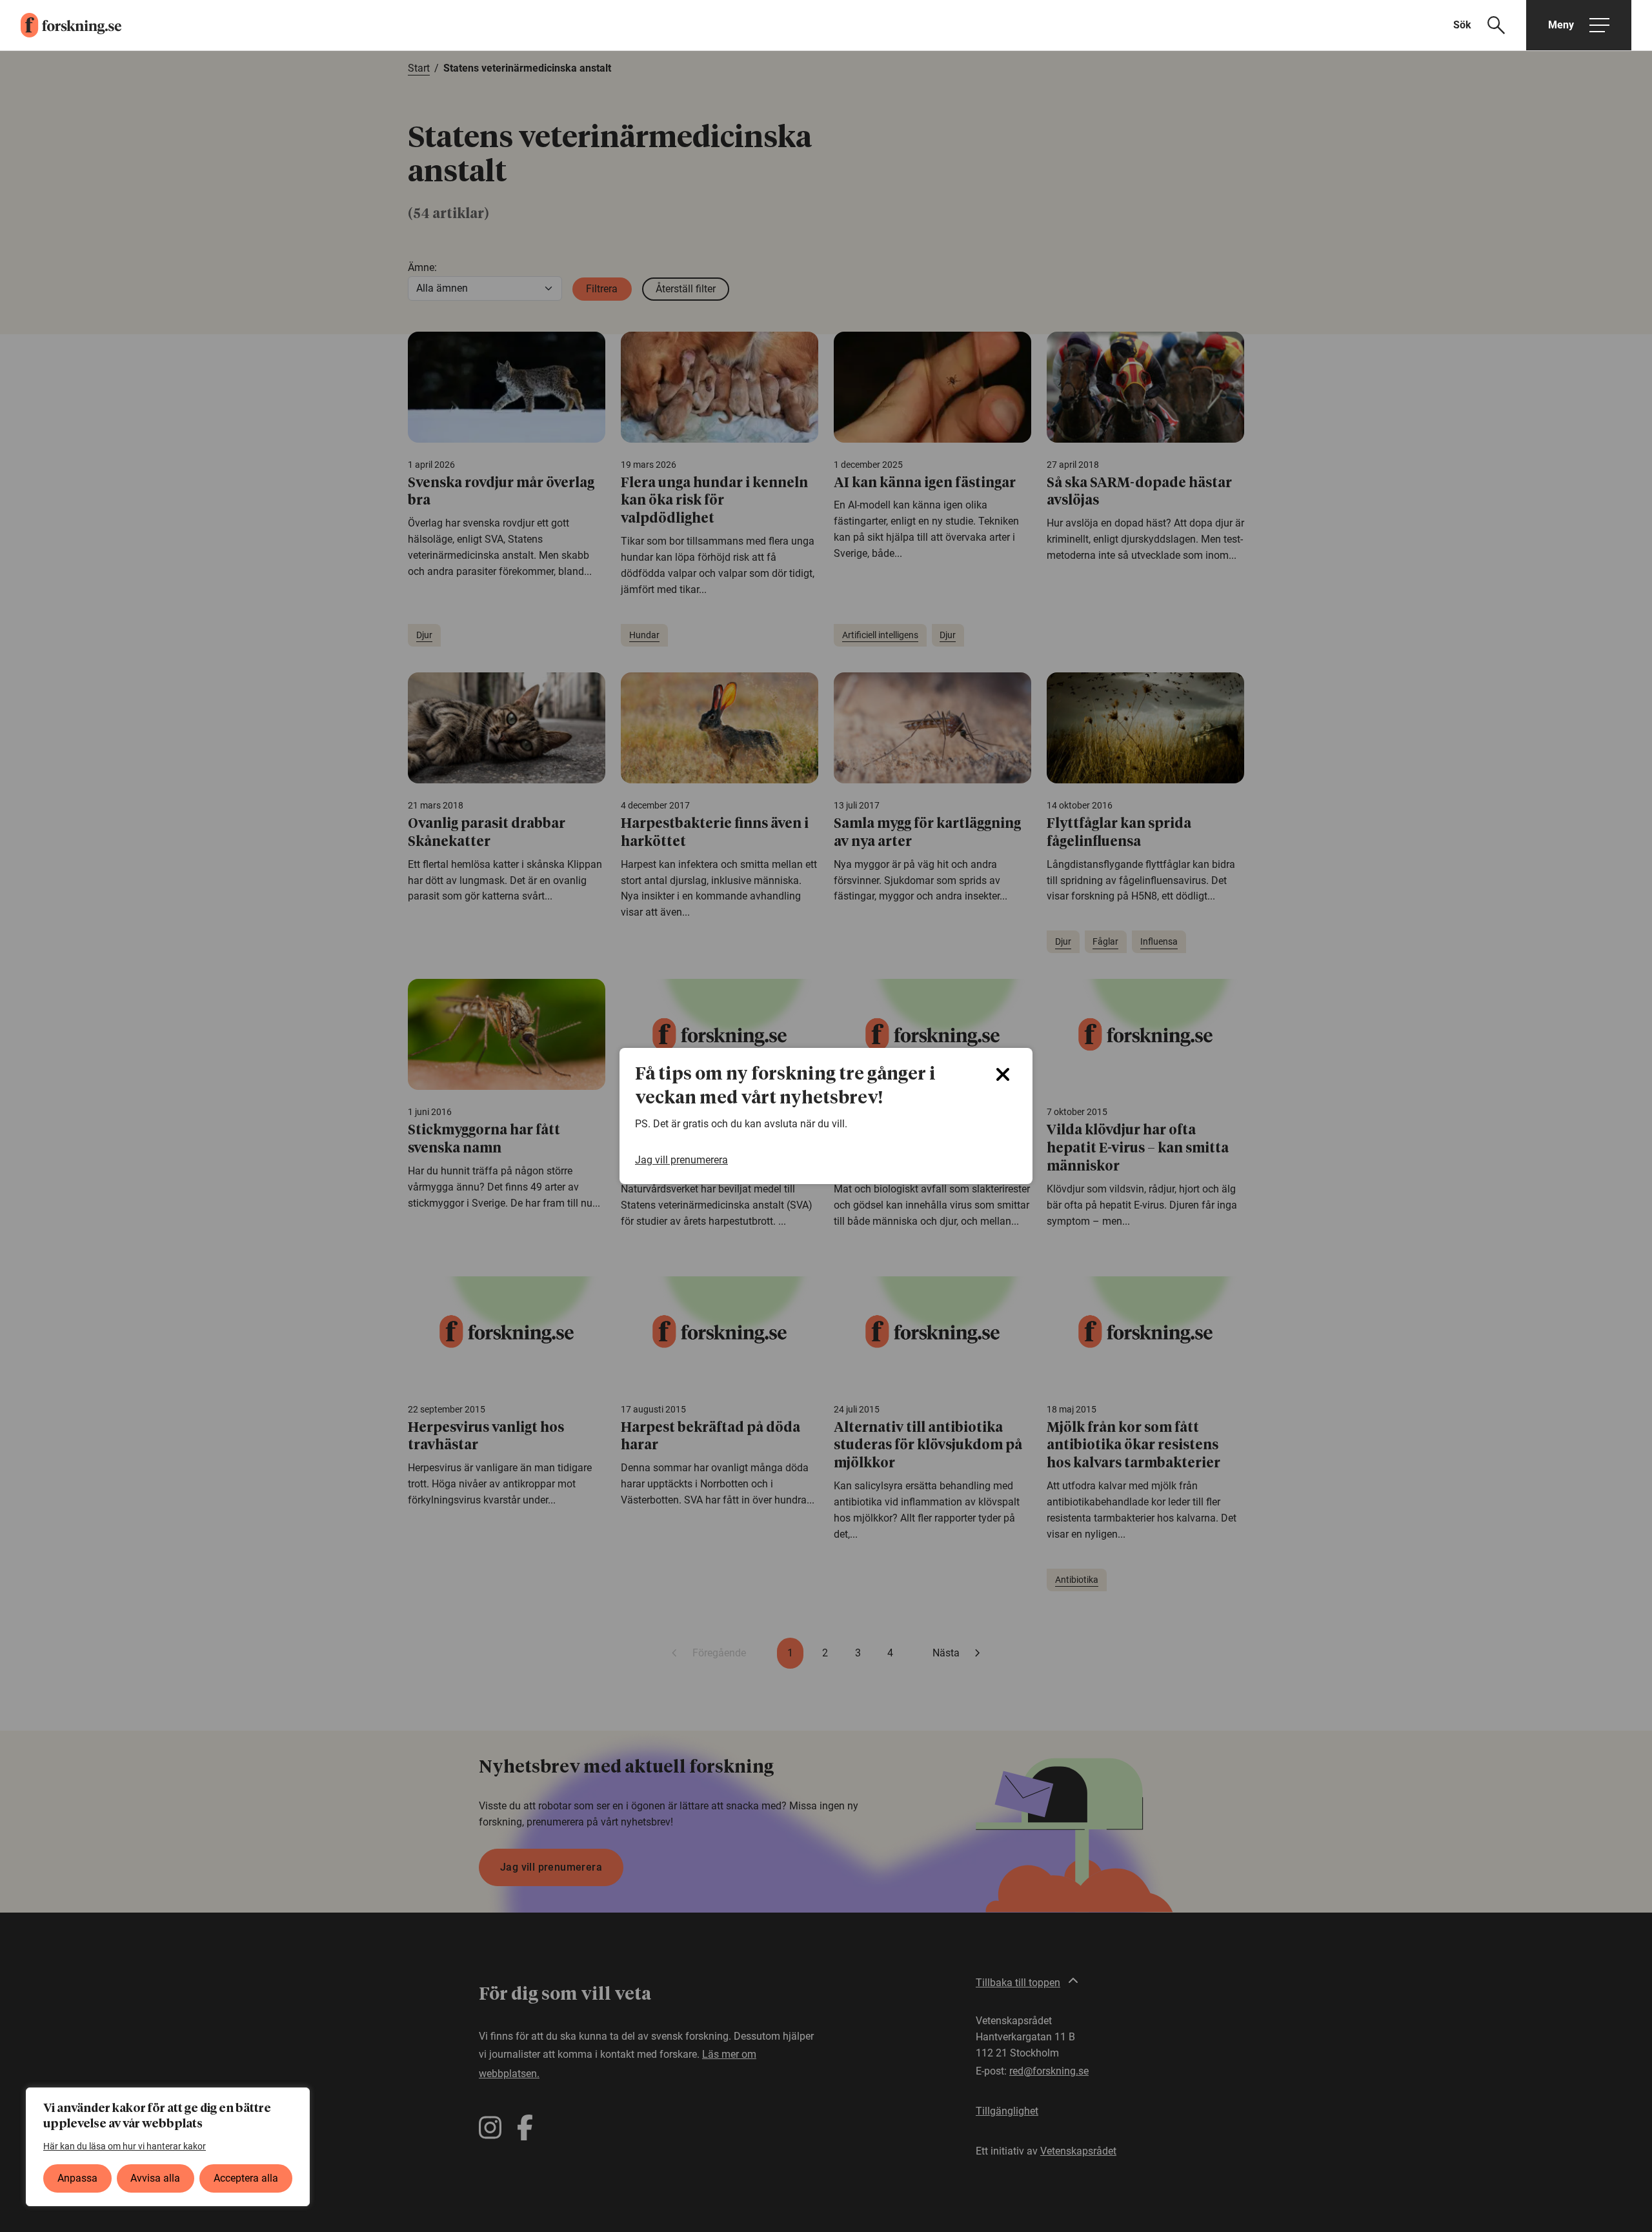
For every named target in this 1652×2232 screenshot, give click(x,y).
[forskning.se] (61, 25)
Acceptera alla (246, 2178)
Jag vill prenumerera (681, 1160)
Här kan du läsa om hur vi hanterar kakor (125, 2146)
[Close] (1003, 1074)
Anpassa (77, 2178)
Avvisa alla (155, 2178)
